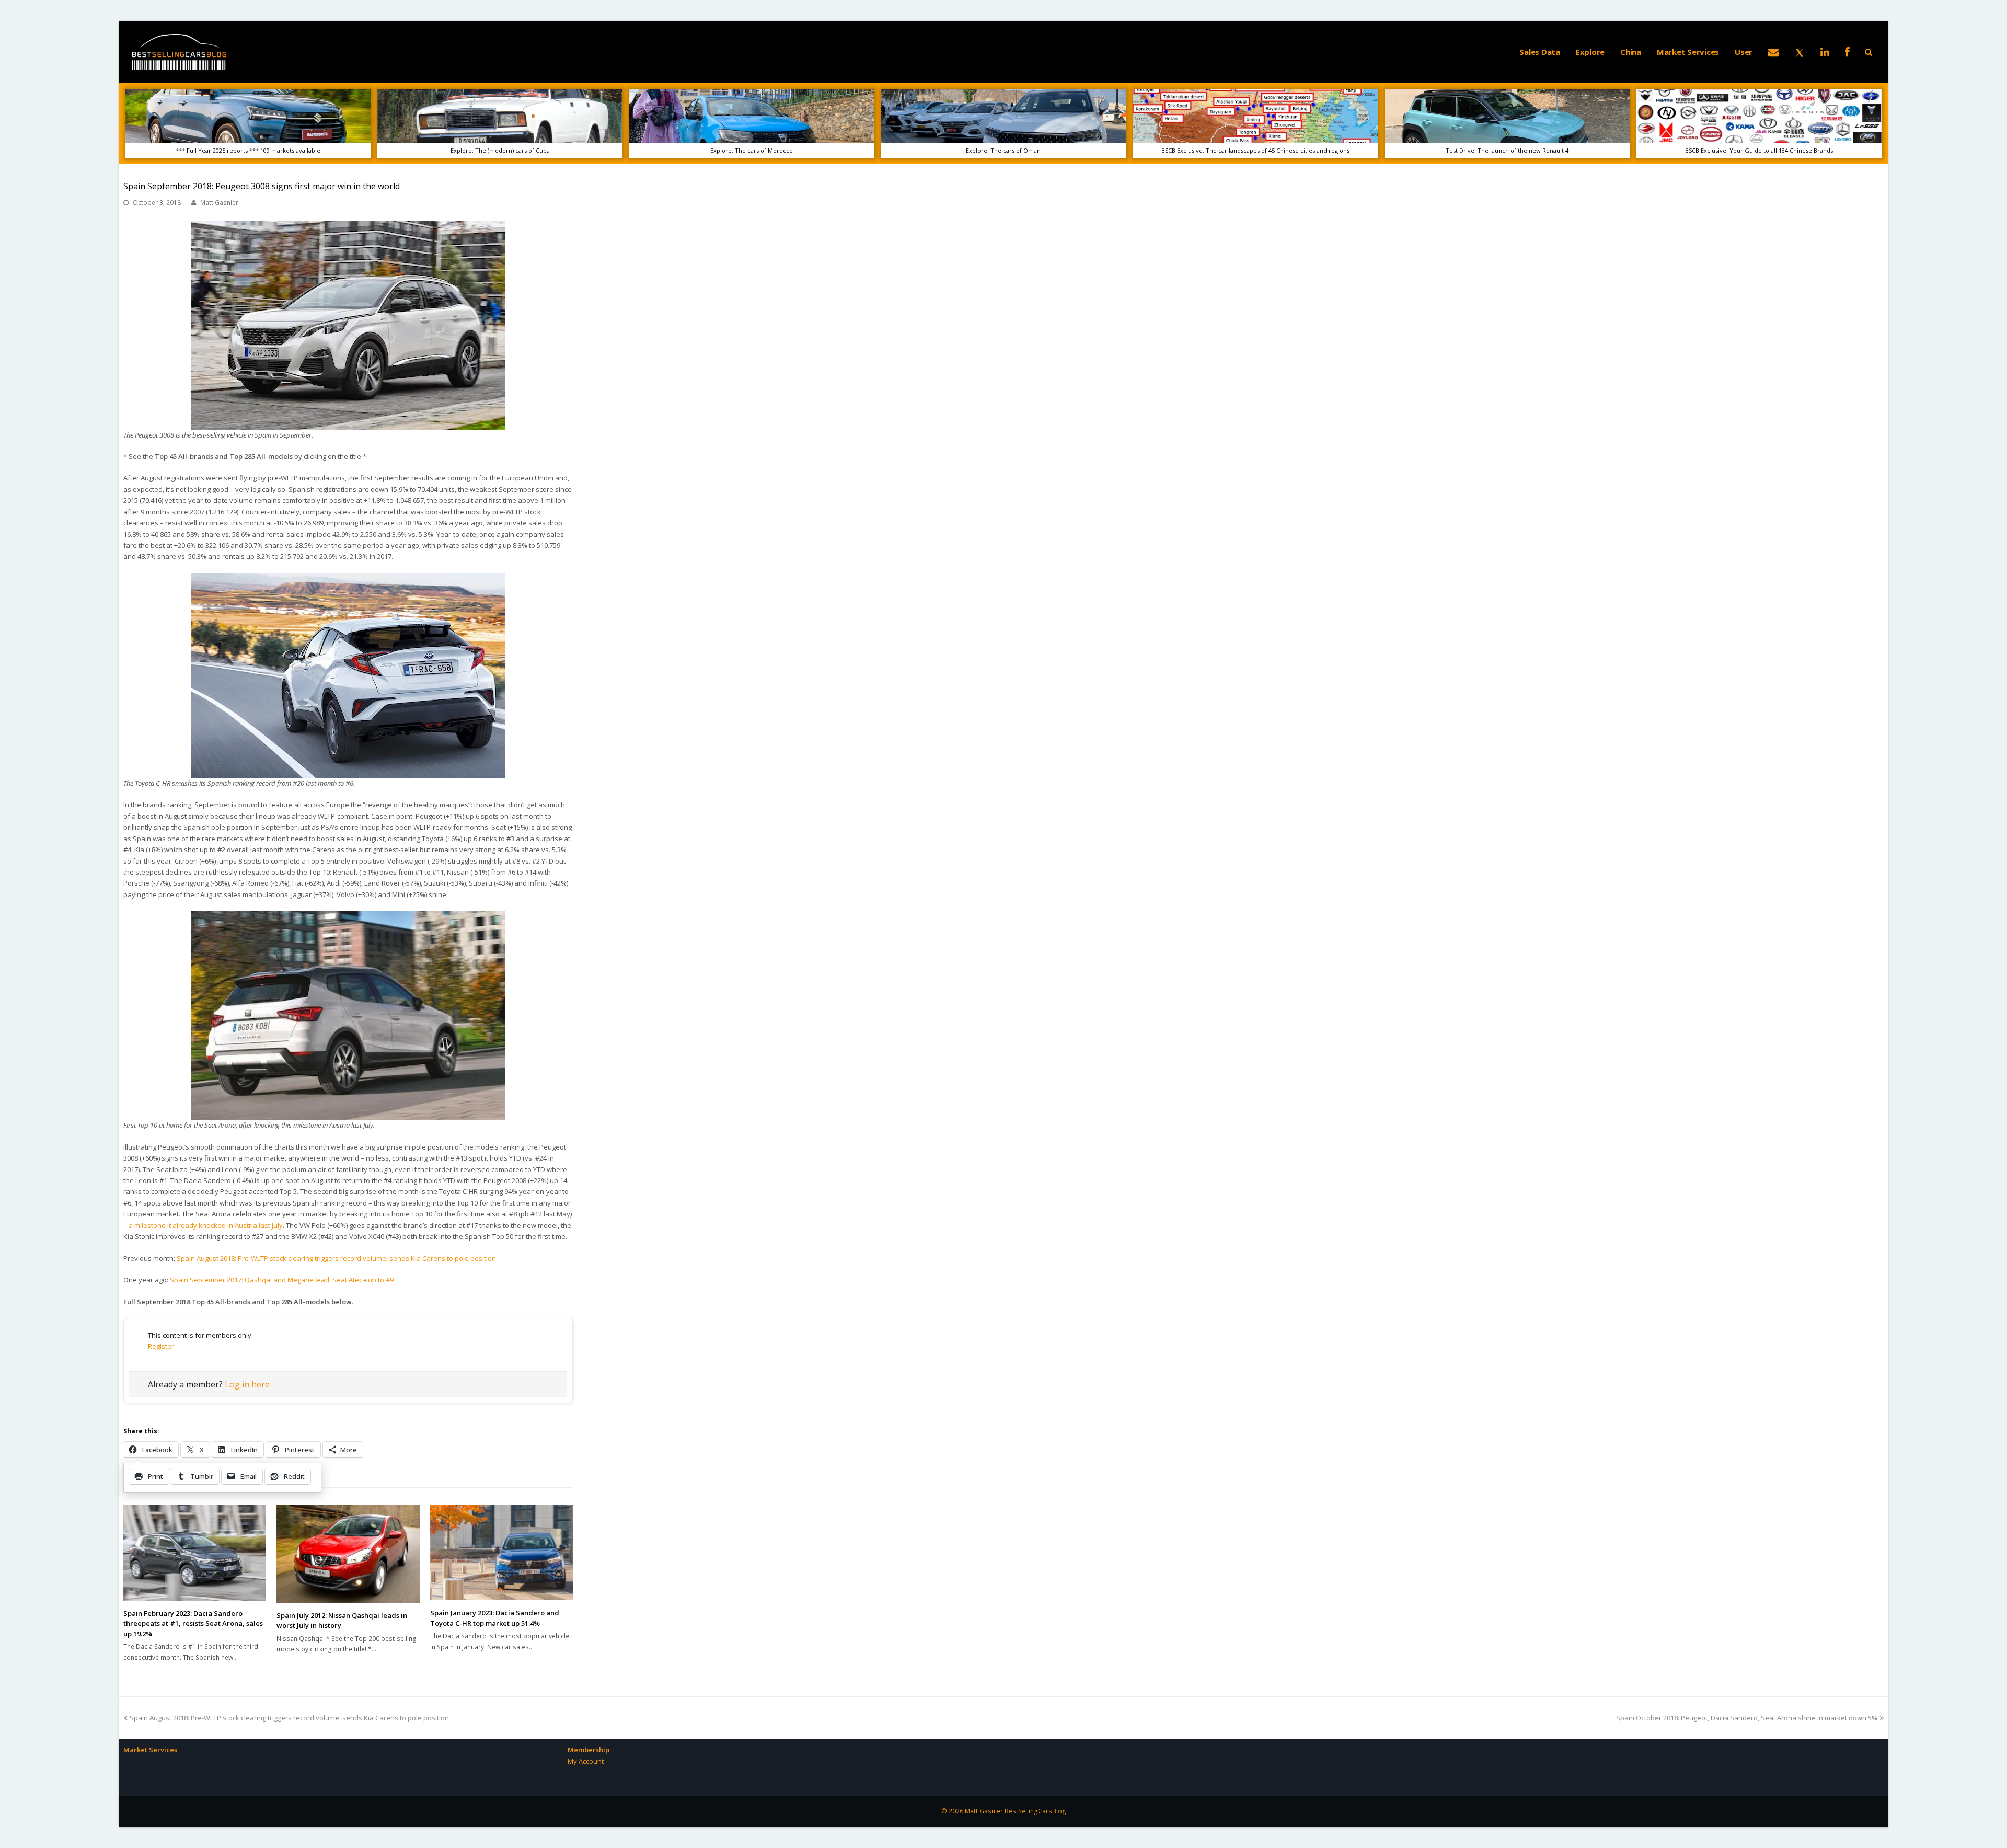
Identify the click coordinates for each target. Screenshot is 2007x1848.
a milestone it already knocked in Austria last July (206, 1225)
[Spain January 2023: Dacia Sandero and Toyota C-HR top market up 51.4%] (501, 1553)
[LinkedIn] (1825, 52)
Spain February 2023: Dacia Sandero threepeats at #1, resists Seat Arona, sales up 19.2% (193, 1623)
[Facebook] (1847, 52)
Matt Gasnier (219, 203)
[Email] (1773, 52)
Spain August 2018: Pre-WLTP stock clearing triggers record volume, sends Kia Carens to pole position (336, 1258)
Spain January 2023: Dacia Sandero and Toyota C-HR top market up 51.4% (495, 1618)
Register (161, 1346)
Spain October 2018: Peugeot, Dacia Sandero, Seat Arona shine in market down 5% (1747, 1718)
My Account (586, 1761)
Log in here (247, 1384)
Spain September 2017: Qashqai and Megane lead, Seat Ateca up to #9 (282, 1280)
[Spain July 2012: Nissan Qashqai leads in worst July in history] (348, 1554)
